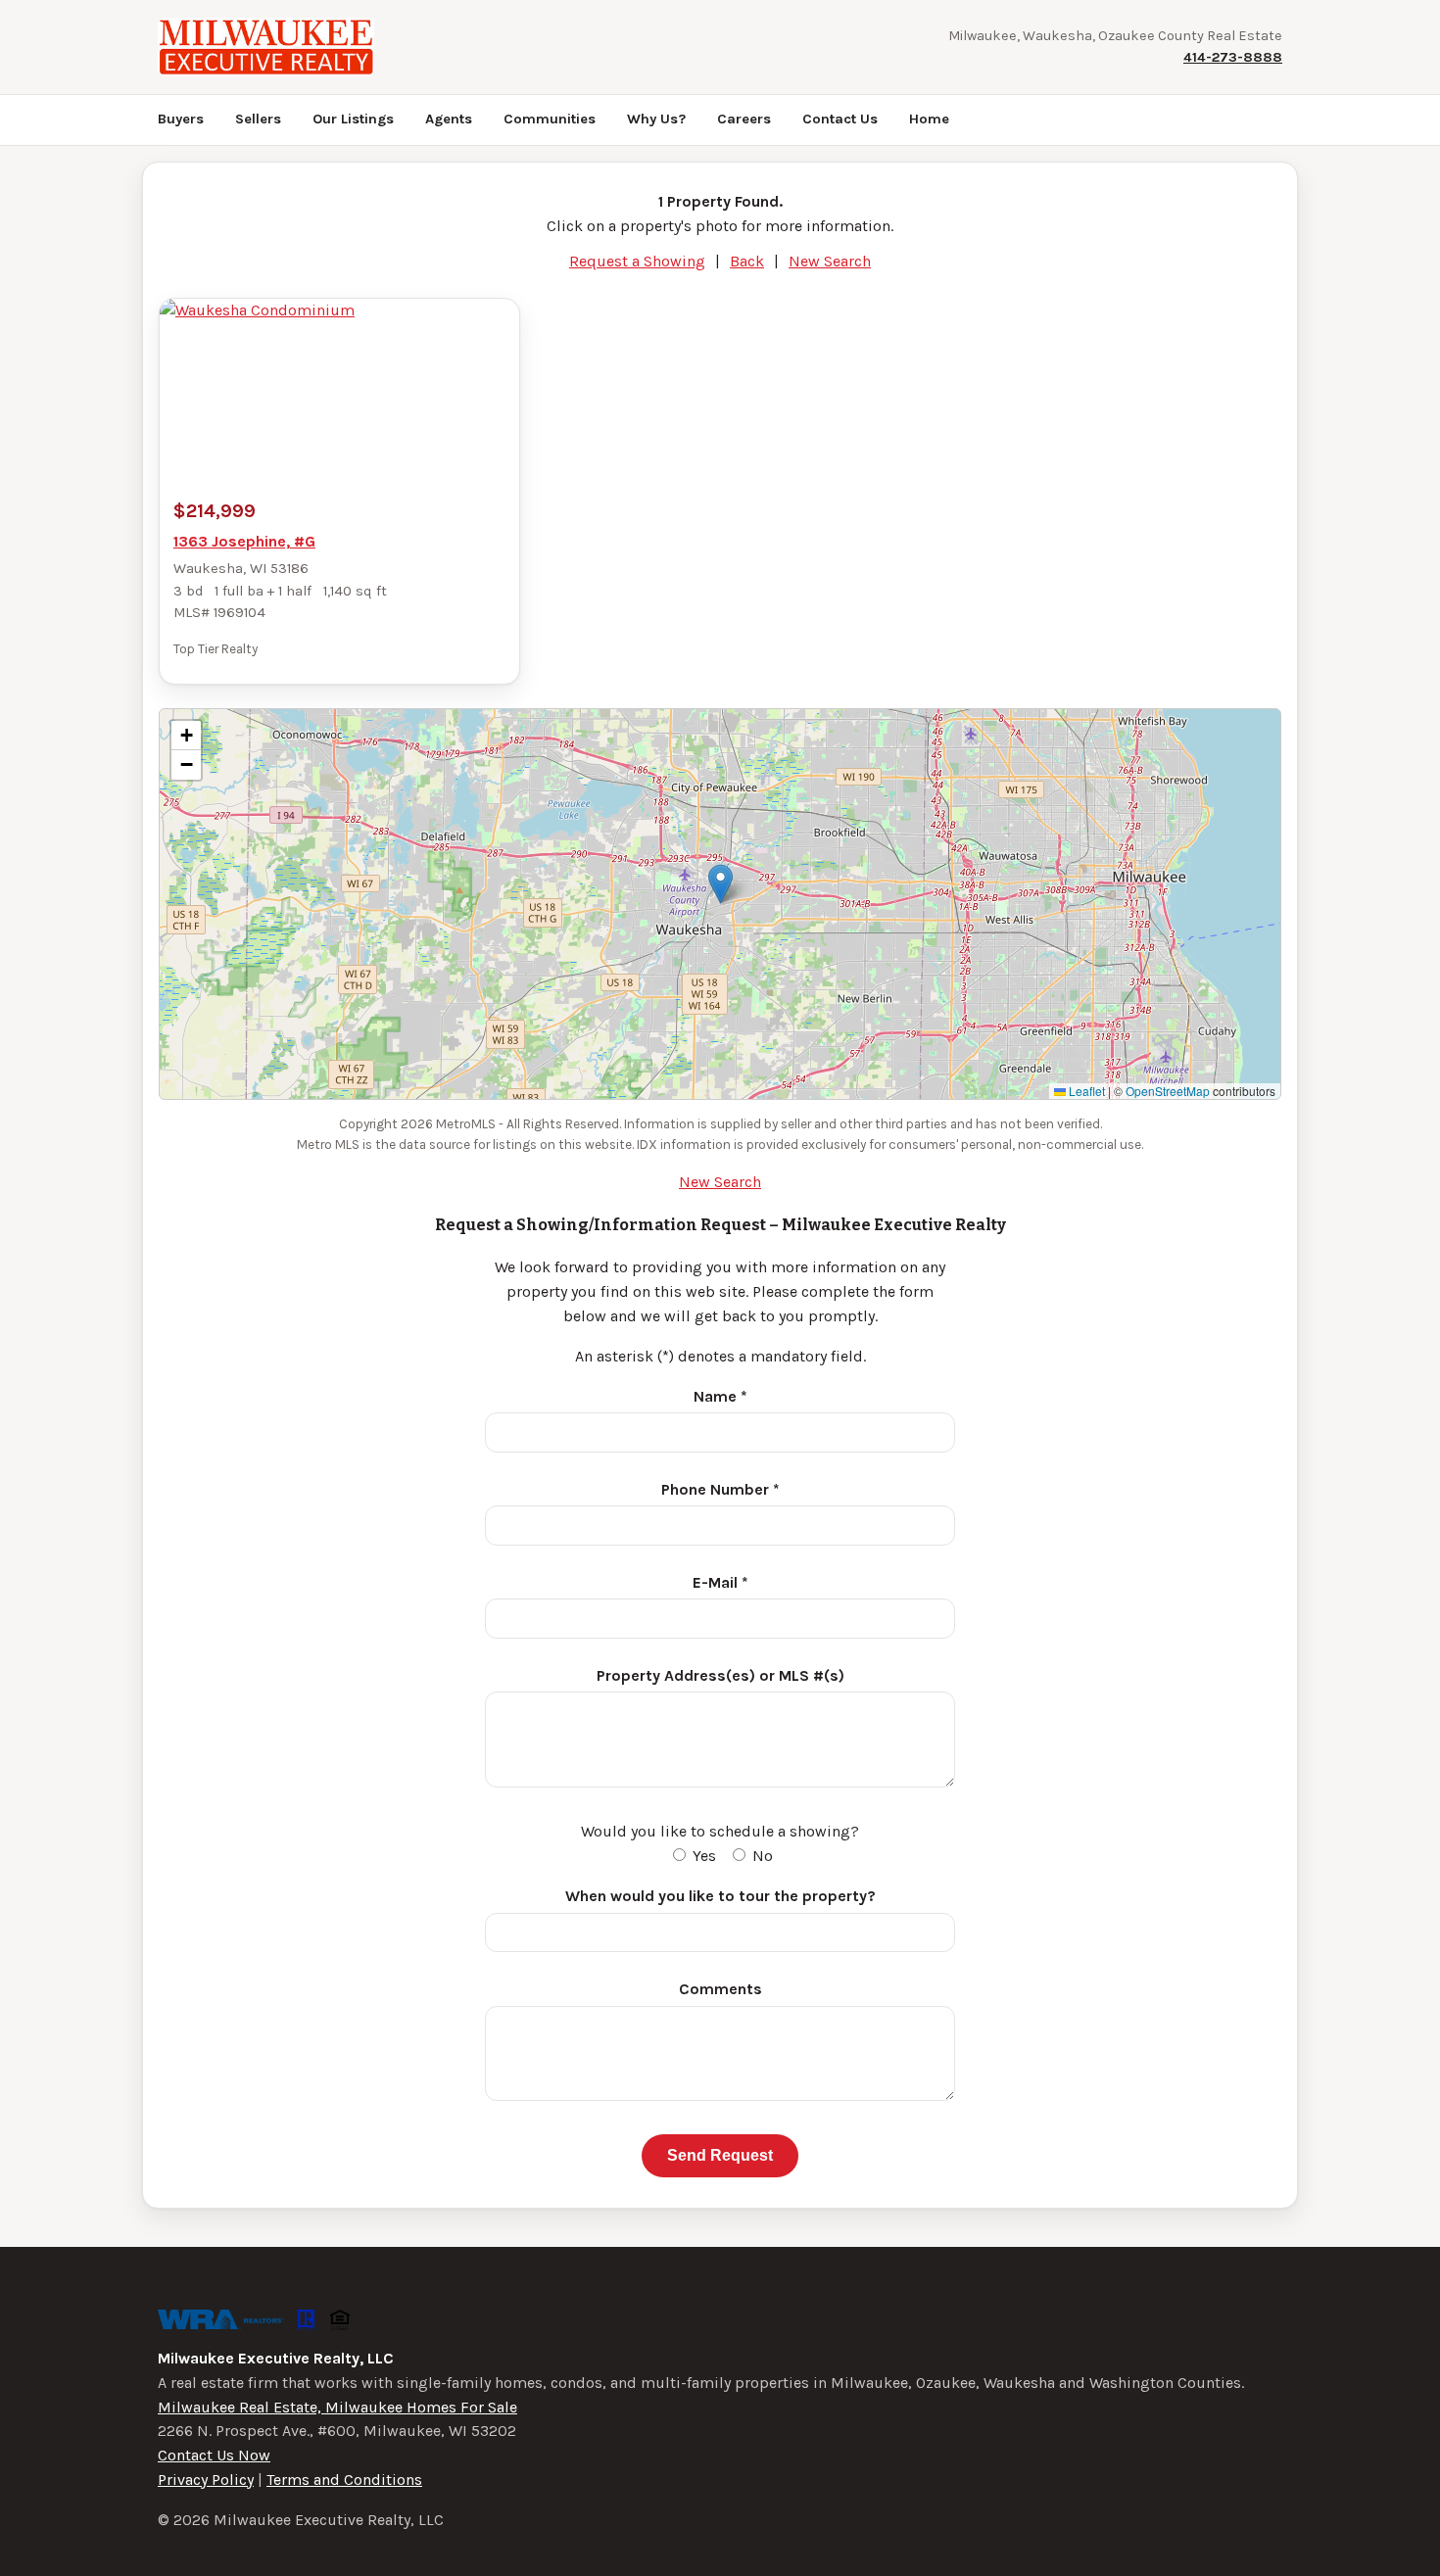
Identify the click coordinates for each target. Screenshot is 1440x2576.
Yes (702, 1856)
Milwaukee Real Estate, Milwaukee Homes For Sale (337, 2407)
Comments (720, 1989)
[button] (720, 884)
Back (747, 261)
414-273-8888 (1233, 57)
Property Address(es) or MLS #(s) (720, 1675)
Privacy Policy (206, 2480)
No (761, 1856)
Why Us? (656, 119)
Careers (744, 119)
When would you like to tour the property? (720, 1896)
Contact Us (840, 119)
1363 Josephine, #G (244, 541)
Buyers (181, 119)
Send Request (720, 2155)
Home (929, 119)
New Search (830, 261)
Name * (720, 1396)
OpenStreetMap (1168, 1091)
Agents (449, 119)
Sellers (258, 119)
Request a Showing (637, 261)
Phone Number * (720, 1489)
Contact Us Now (214, 2455)
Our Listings (353, 119)
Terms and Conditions (344, 2480)
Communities (550, 119)
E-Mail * (720, 1582)
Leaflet (1085, 1091)
